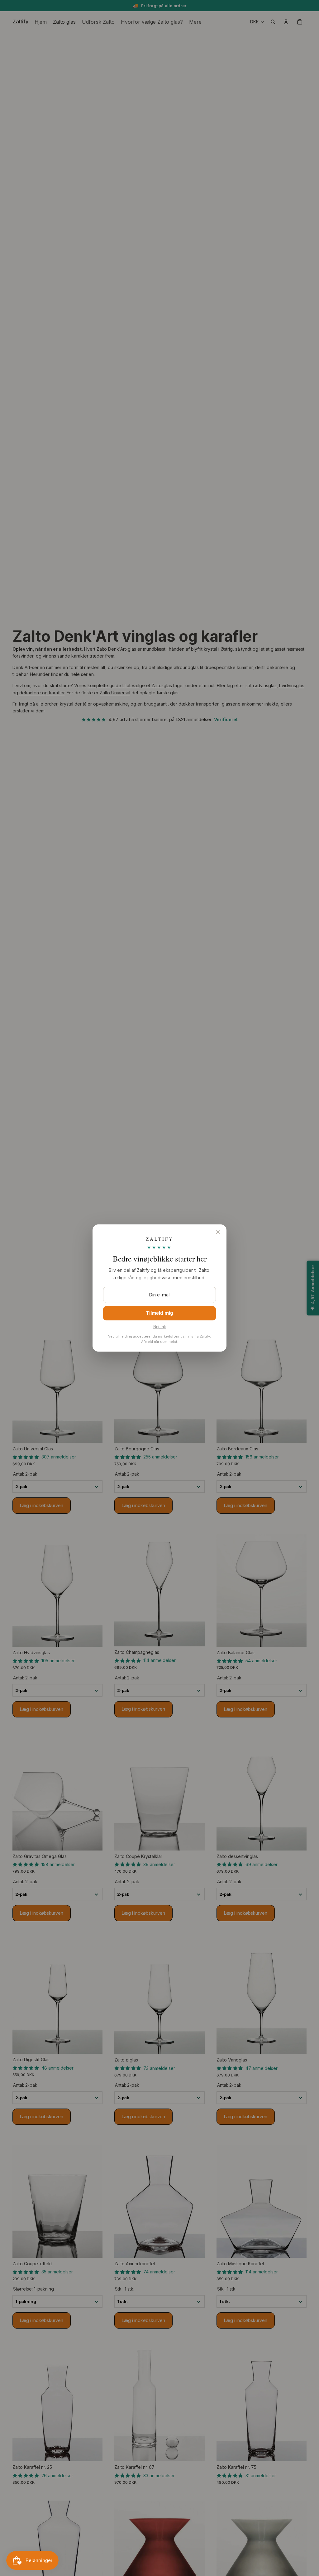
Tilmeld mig (160, 1313)
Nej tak (160, 1327)
